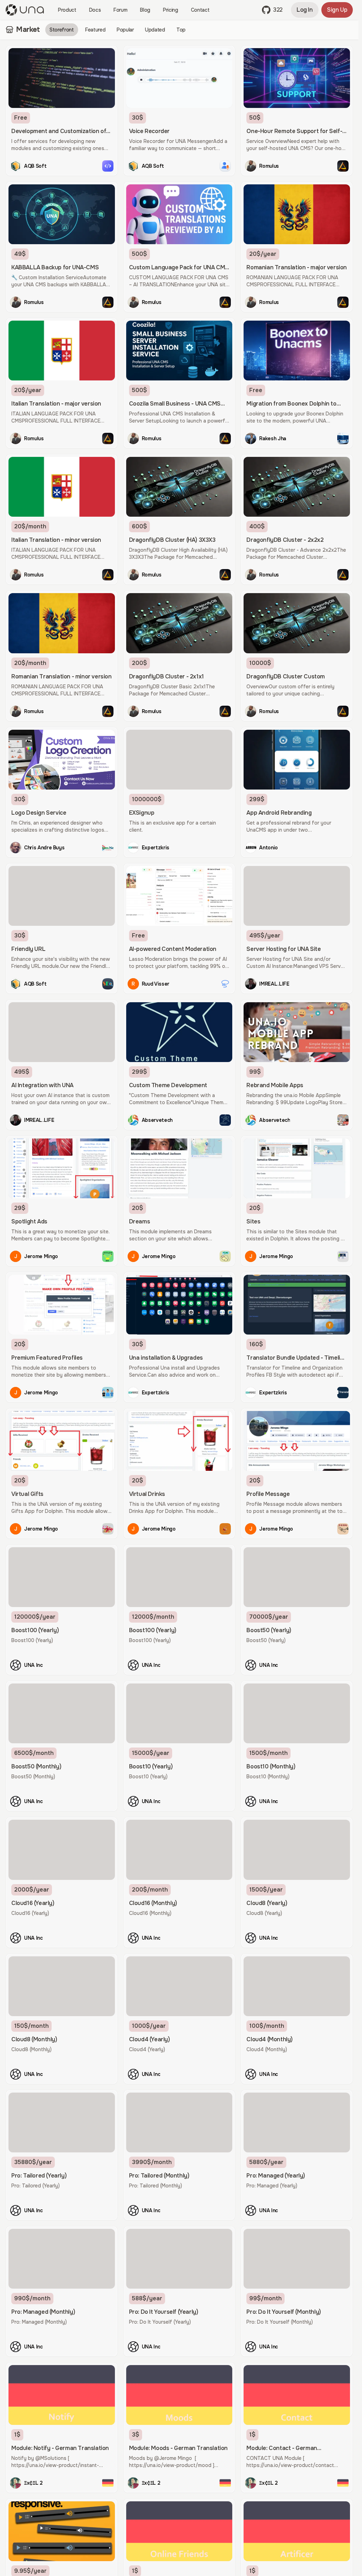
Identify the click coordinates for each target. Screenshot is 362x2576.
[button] (272, 10)
